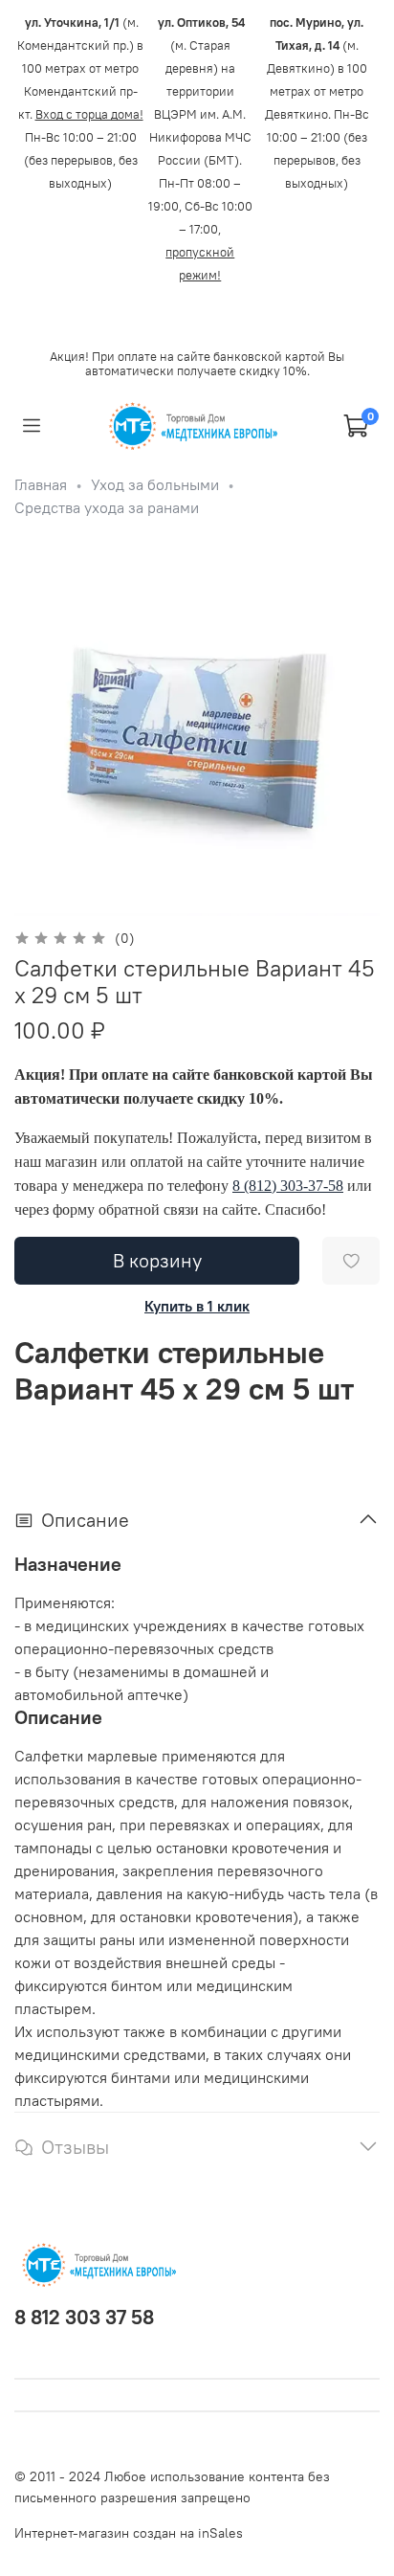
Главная (41, 484)
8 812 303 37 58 (84, 2317)
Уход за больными (155, 484)
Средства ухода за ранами (107, 507)
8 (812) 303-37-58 (288, 1186)
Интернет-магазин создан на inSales (129, 2533)
